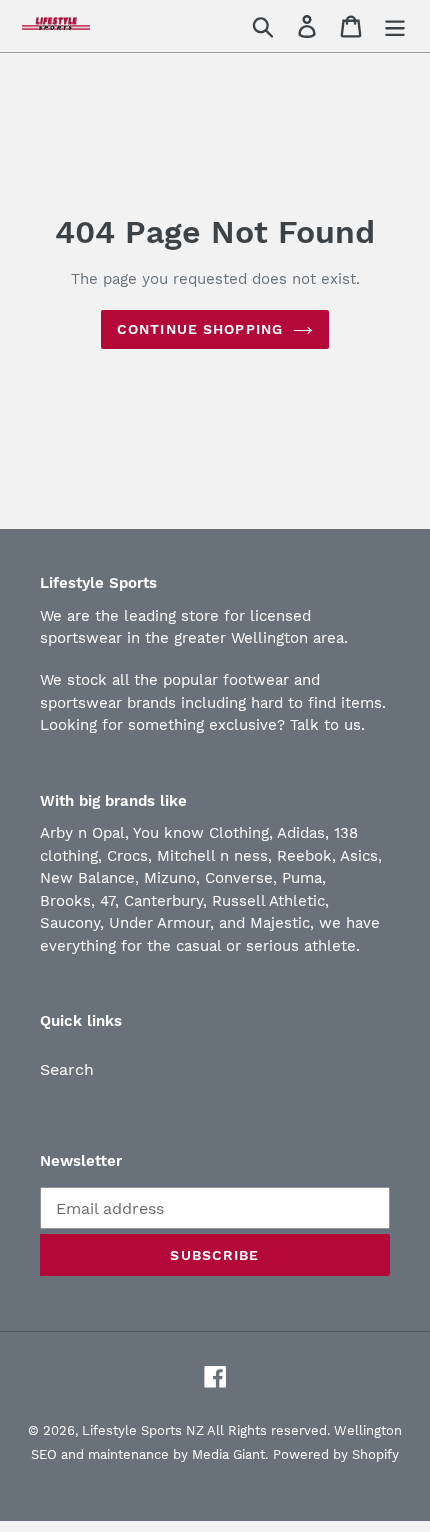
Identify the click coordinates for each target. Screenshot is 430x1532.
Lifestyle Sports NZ (143, 1430)
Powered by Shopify (336, 1454)
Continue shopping (200, 329)
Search (67, 1069)
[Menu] (395, 26)
